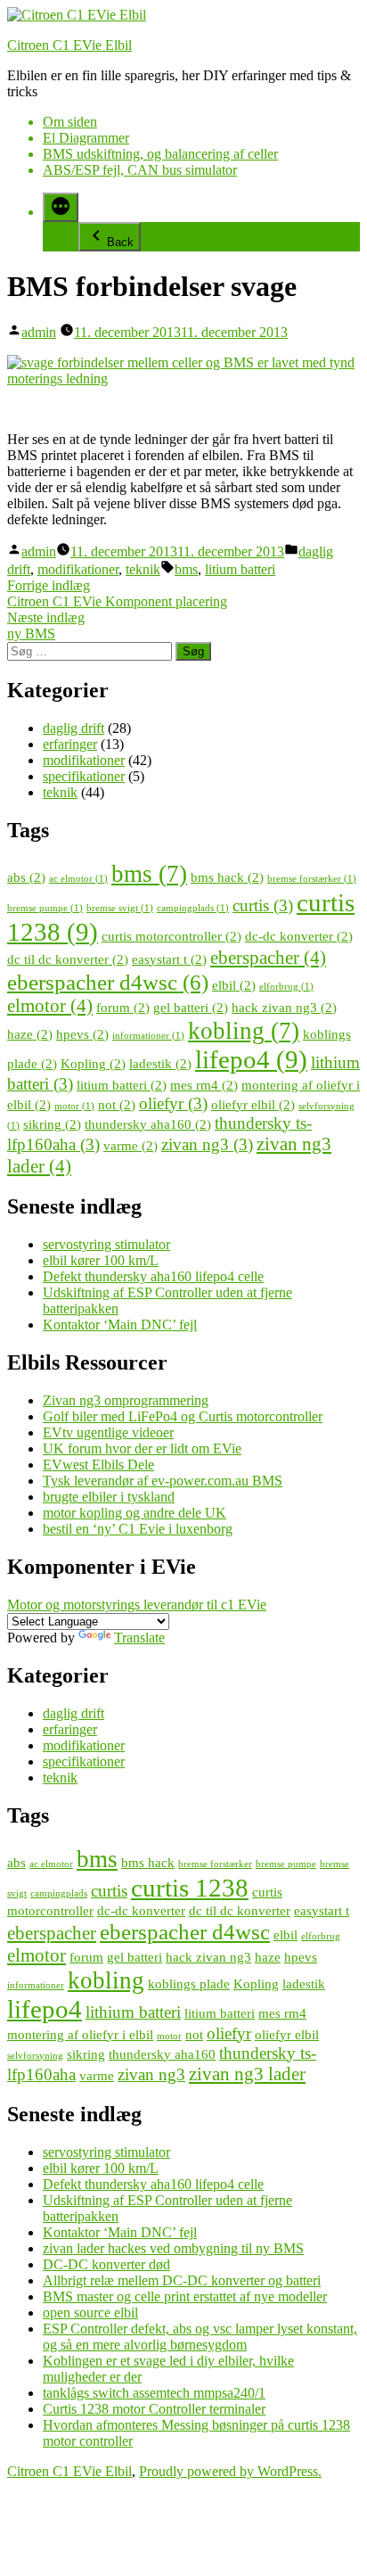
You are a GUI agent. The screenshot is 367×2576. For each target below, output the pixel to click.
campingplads (193, 908)
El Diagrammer (86, 138)
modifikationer (78, 569)
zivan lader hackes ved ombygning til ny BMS (173, 2248)
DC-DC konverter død (106, 2264)
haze (30, 1034)
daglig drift (73, 728)
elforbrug (286, 987)
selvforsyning (35, 2056)
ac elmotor (78, 879)
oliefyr (173, 1103)
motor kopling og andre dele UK (135, 1513)
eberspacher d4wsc (108, 982)
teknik (143, 569)
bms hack (227, 877)
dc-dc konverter (299, 936)
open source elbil (90, 2313)
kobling (244, 1031)
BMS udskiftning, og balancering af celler (160, 154)
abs (26, 877)
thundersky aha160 (148, 1124)
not (117, 1104)
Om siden (70, 122)
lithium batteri (133, 2012)
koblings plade (189, 1983)
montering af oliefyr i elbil (80, 2034)
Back (120, 242)
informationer (148, 1036)
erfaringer (70, 744)
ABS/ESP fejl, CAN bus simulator (140, 170)
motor (74, 1106)
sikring (52, 1124)
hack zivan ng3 (284, 1007)
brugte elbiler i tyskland (109, 1497)
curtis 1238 (190, 1888)
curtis (263, 905)
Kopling (93, 1063)
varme (130, 1145)
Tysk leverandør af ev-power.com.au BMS (163, 1481)
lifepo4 (251, 1059)
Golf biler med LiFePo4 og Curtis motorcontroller (183, 1416)
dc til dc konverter (68, 959)
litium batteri (240, 569)
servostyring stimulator (106, 1244)
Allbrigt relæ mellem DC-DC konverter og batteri (182, 2280)
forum (123, 1007)
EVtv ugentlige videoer (108, 1432)
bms (186, 569)
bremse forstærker (312, 879)
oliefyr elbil (253, 1104)
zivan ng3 (207, 1144)
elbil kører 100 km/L (101, 1260)
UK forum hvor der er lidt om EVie (142, 1448)
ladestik (160, 1063)
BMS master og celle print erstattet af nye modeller (185, 2296)
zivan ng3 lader (247, 2074)
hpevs (82, 1034)
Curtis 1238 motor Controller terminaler (154, 2409)
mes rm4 (204, 1085)
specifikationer (84, 776)
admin (39, 332)
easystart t (169, 959)
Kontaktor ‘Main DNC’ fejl (120, 1325)
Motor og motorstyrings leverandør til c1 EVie (137, 1605)
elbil (234, 985)
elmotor (50, 1006)
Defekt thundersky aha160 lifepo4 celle (153, 1276)
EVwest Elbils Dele (98, 1465)
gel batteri (191, 1007)
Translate (139, 1638)
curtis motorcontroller (171, 936)
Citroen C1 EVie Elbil (69, 45)
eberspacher (268, 958)
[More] (61, 207)
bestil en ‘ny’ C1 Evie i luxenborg (138, 1529)
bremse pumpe (45, 908)
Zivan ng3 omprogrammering (126, 1400)
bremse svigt (120, 908)
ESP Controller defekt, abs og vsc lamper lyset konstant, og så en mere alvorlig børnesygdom (200, 2337)
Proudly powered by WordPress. (230, 2471)
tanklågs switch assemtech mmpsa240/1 (154, 2393)
